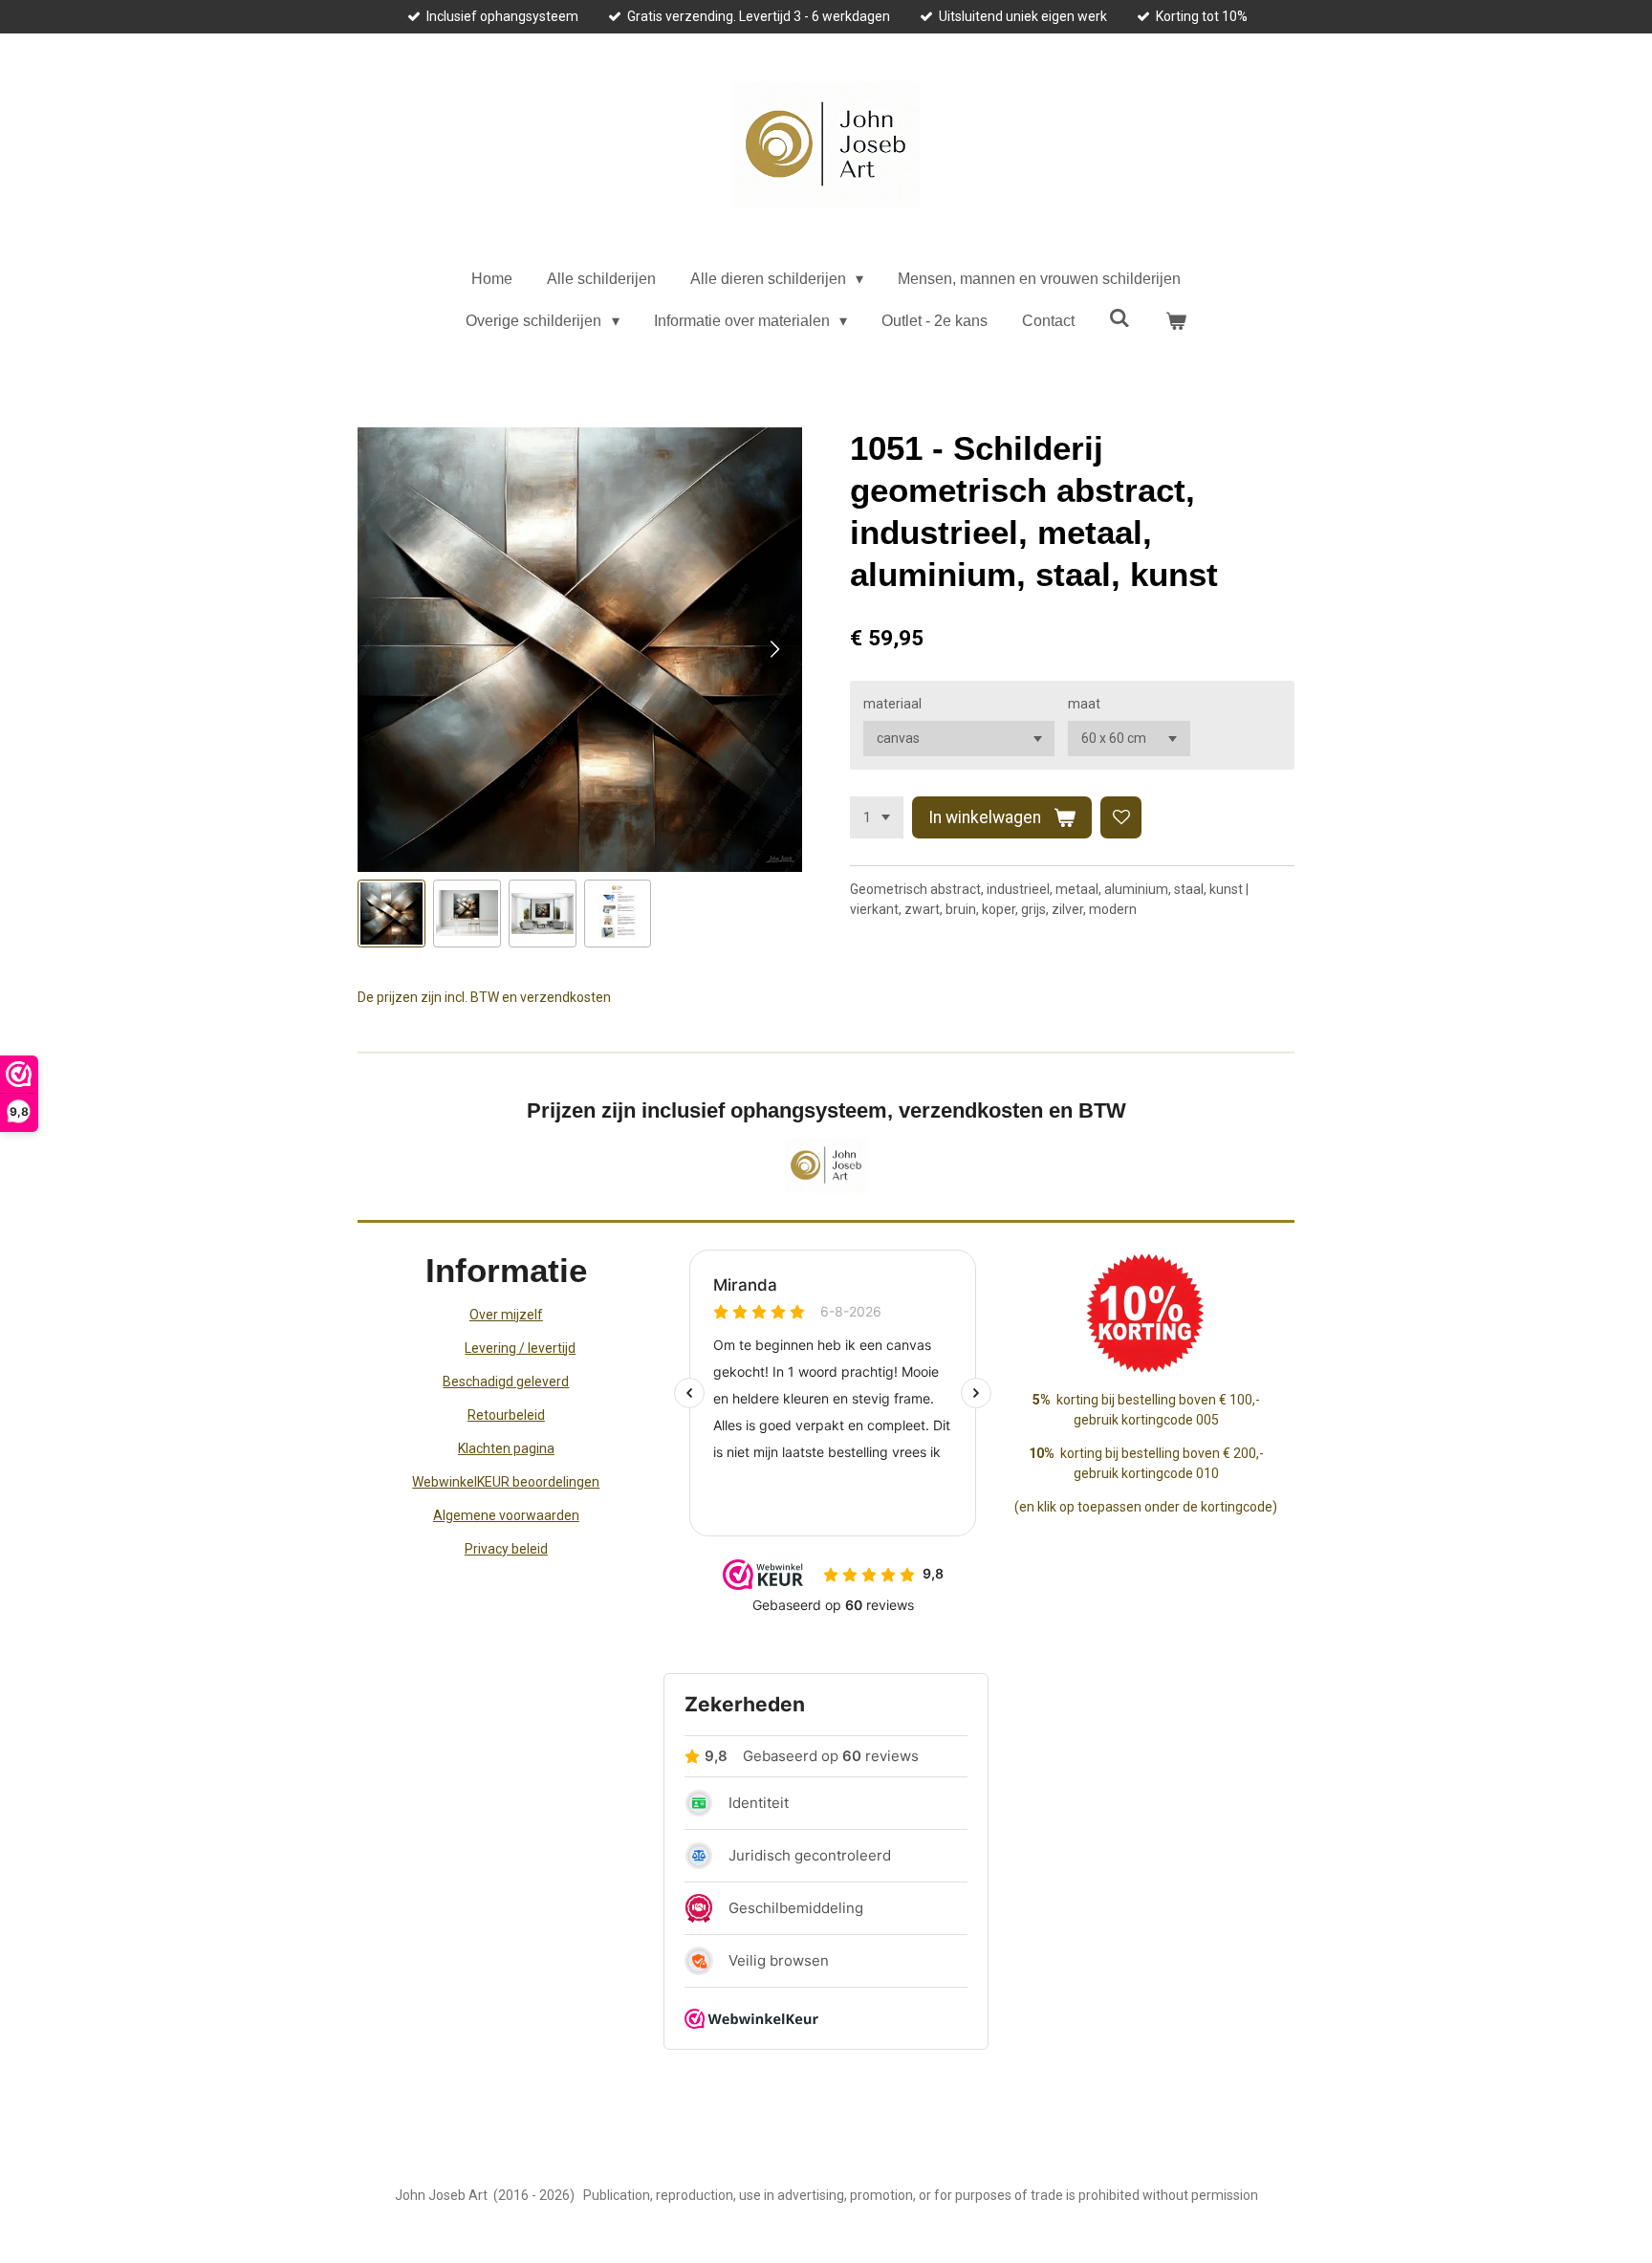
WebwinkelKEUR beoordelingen (506, 1482)
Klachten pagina (506, 1448)
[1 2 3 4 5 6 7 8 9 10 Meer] (877, 817)
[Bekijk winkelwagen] (1175, 321)
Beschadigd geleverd (506, 1382)
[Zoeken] (1119, 318)
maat (1084, 704)
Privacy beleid (506, 1549)
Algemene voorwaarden (506, 1515)
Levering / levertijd (520, 1348)
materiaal (892, 704)
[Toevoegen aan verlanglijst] (1121, 817)
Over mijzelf (506, 1315)
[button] (391, 914)
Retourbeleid (506, 1415)
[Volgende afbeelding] (773, 649)
